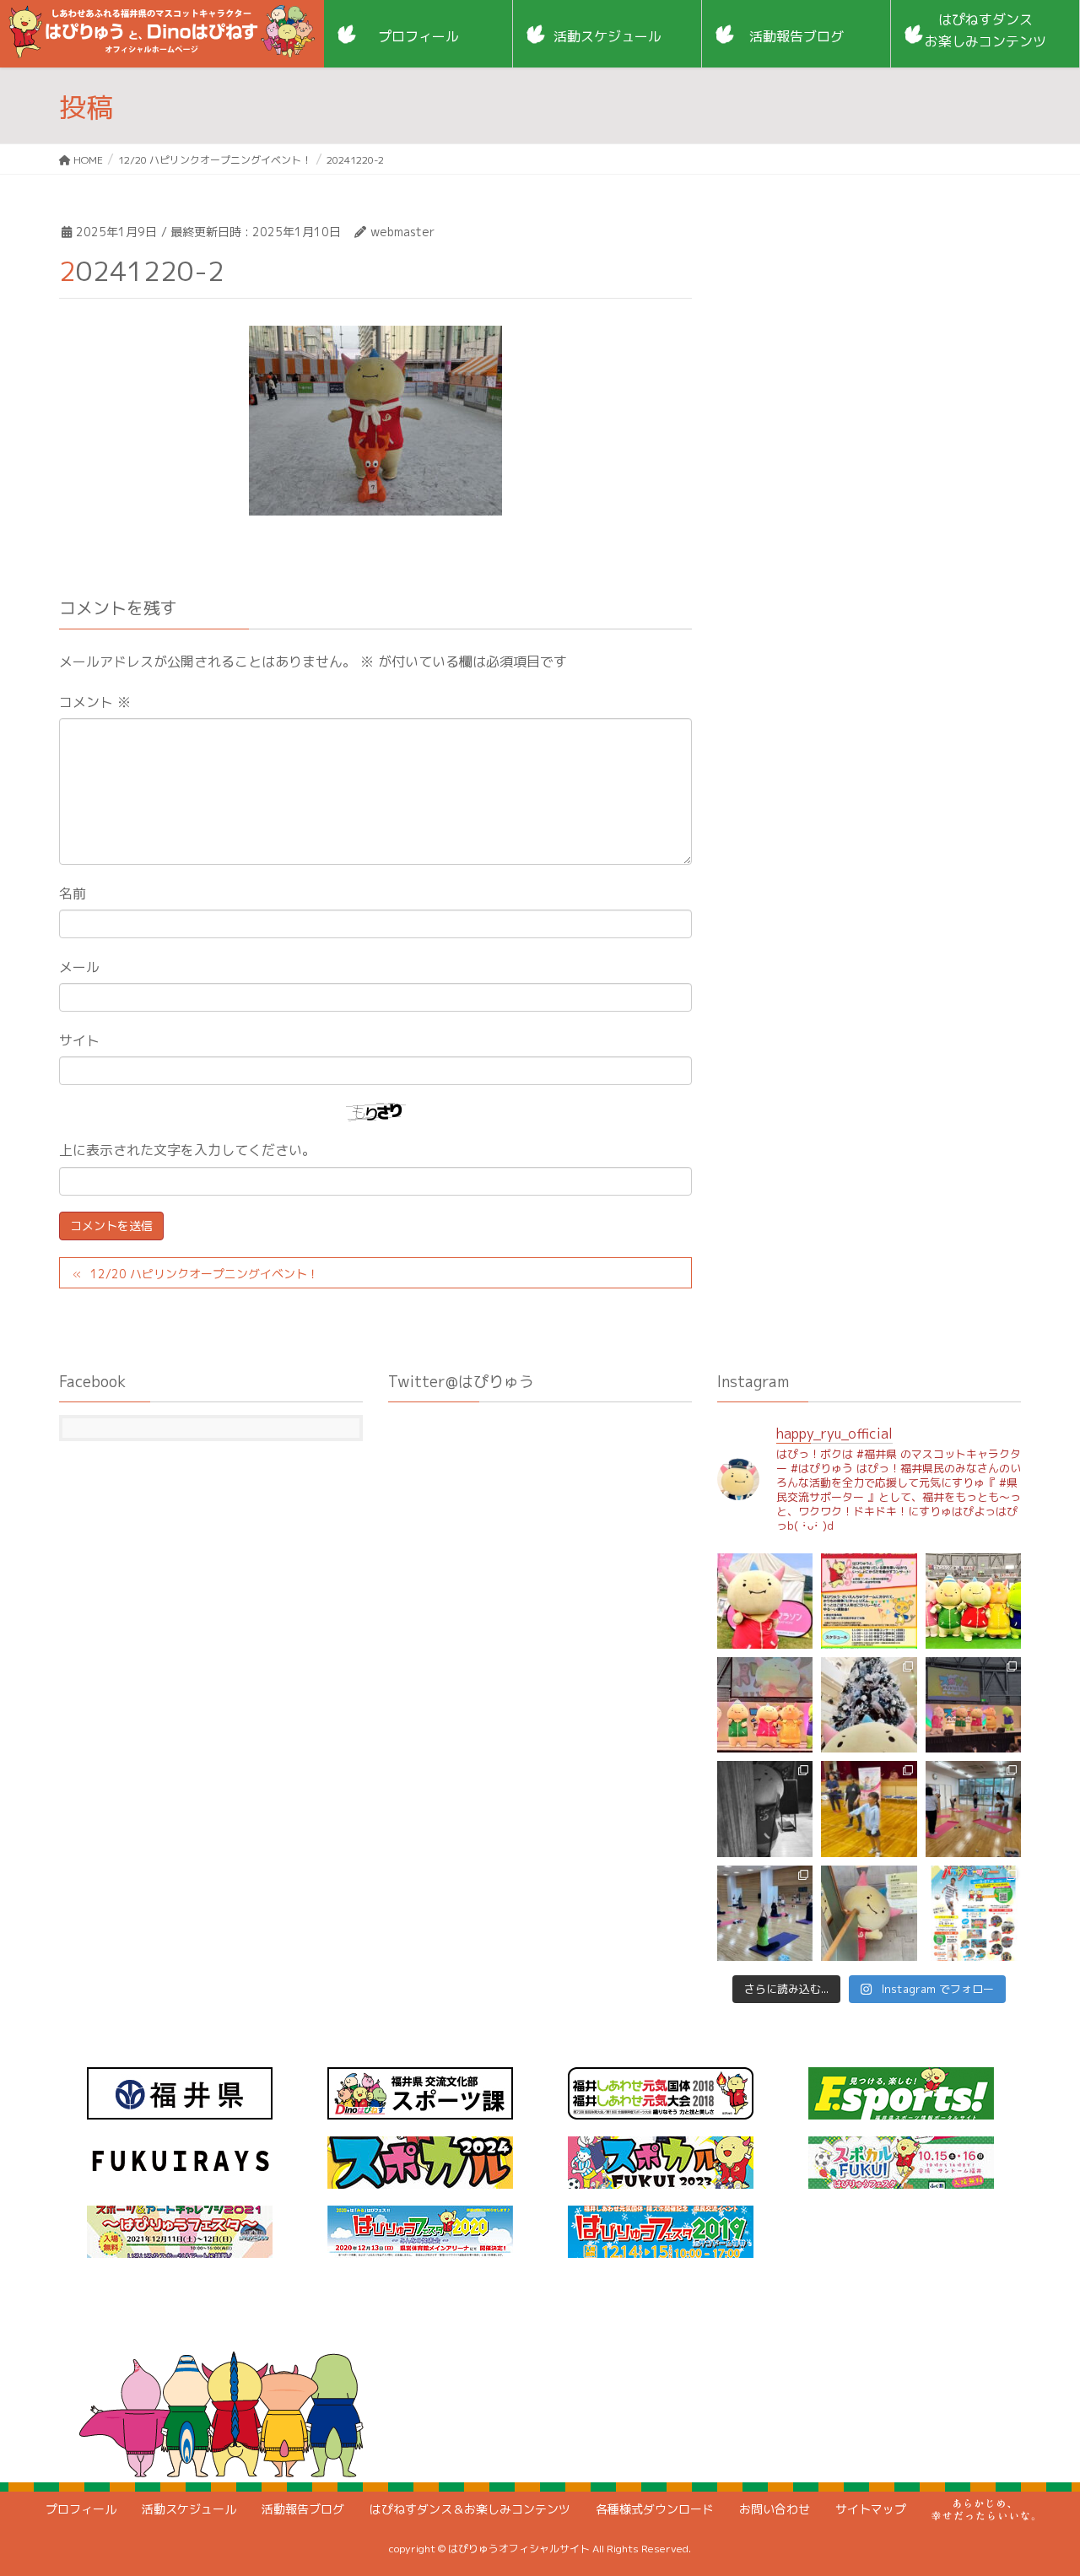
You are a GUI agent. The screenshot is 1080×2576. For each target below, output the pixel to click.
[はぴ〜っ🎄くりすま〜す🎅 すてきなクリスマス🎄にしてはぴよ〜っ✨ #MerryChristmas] (869, 1705)
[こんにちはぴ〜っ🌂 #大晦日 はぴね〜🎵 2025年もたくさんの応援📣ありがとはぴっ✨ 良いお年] (765, 1705)
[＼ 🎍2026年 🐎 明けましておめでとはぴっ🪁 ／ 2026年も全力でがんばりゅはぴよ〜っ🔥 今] (973, 1601)
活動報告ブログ (303, 2509)
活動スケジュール (189, 2509)
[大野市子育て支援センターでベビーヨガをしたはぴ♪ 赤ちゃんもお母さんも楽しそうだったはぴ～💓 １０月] (973, 1809)
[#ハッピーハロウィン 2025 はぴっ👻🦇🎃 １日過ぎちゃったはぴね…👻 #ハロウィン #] (765, 1809)
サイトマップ (871, 2509)
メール (79, 967)
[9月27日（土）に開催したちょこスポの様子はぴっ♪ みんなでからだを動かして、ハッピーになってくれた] (765, 1913)
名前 (73, 894)
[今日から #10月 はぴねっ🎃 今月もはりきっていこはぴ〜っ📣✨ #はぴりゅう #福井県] (869, 1913)
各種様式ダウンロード (655, 2509)
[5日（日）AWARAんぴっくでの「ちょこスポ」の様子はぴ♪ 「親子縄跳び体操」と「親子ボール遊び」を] (869, 1809)
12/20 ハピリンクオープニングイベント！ (205, 1274)
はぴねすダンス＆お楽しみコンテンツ (470, 2509)
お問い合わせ (775, 2509)
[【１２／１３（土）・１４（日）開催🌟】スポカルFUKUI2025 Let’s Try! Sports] (973, 1705)
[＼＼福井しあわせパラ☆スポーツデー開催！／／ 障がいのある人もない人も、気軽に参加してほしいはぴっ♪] (973, 1913)
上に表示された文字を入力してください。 (187, 1150)
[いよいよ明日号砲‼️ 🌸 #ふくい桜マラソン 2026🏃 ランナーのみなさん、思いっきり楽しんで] (765, 1601)
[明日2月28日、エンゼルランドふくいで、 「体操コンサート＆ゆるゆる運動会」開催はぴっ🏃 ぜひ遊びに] (869, 1601)
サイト (79, 1040)
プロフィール (81, 2509)
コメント (95, 702)
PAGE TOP (1038, 2482)
